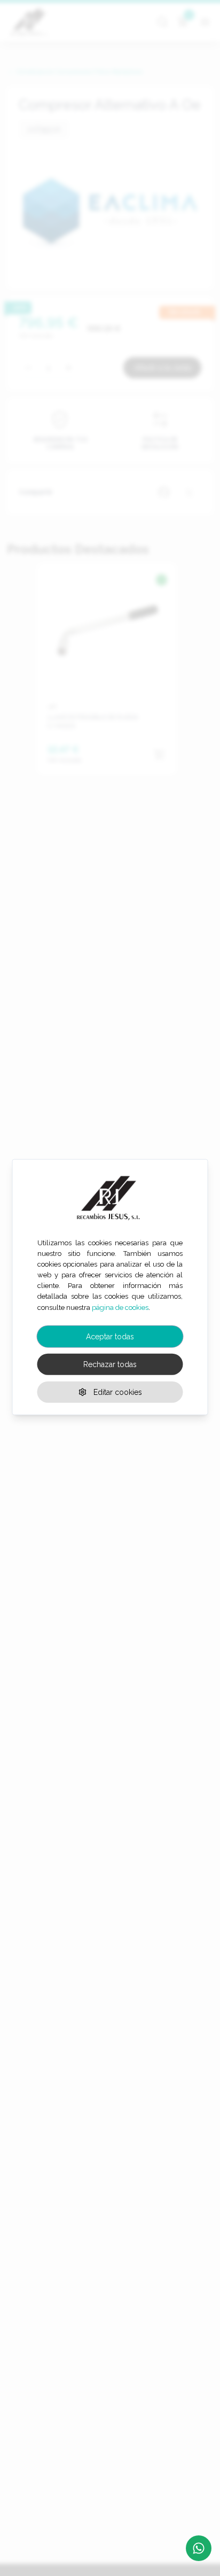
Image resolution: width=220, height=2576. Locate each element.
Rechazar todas (110, 1364)
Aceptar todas (110, 1336)
